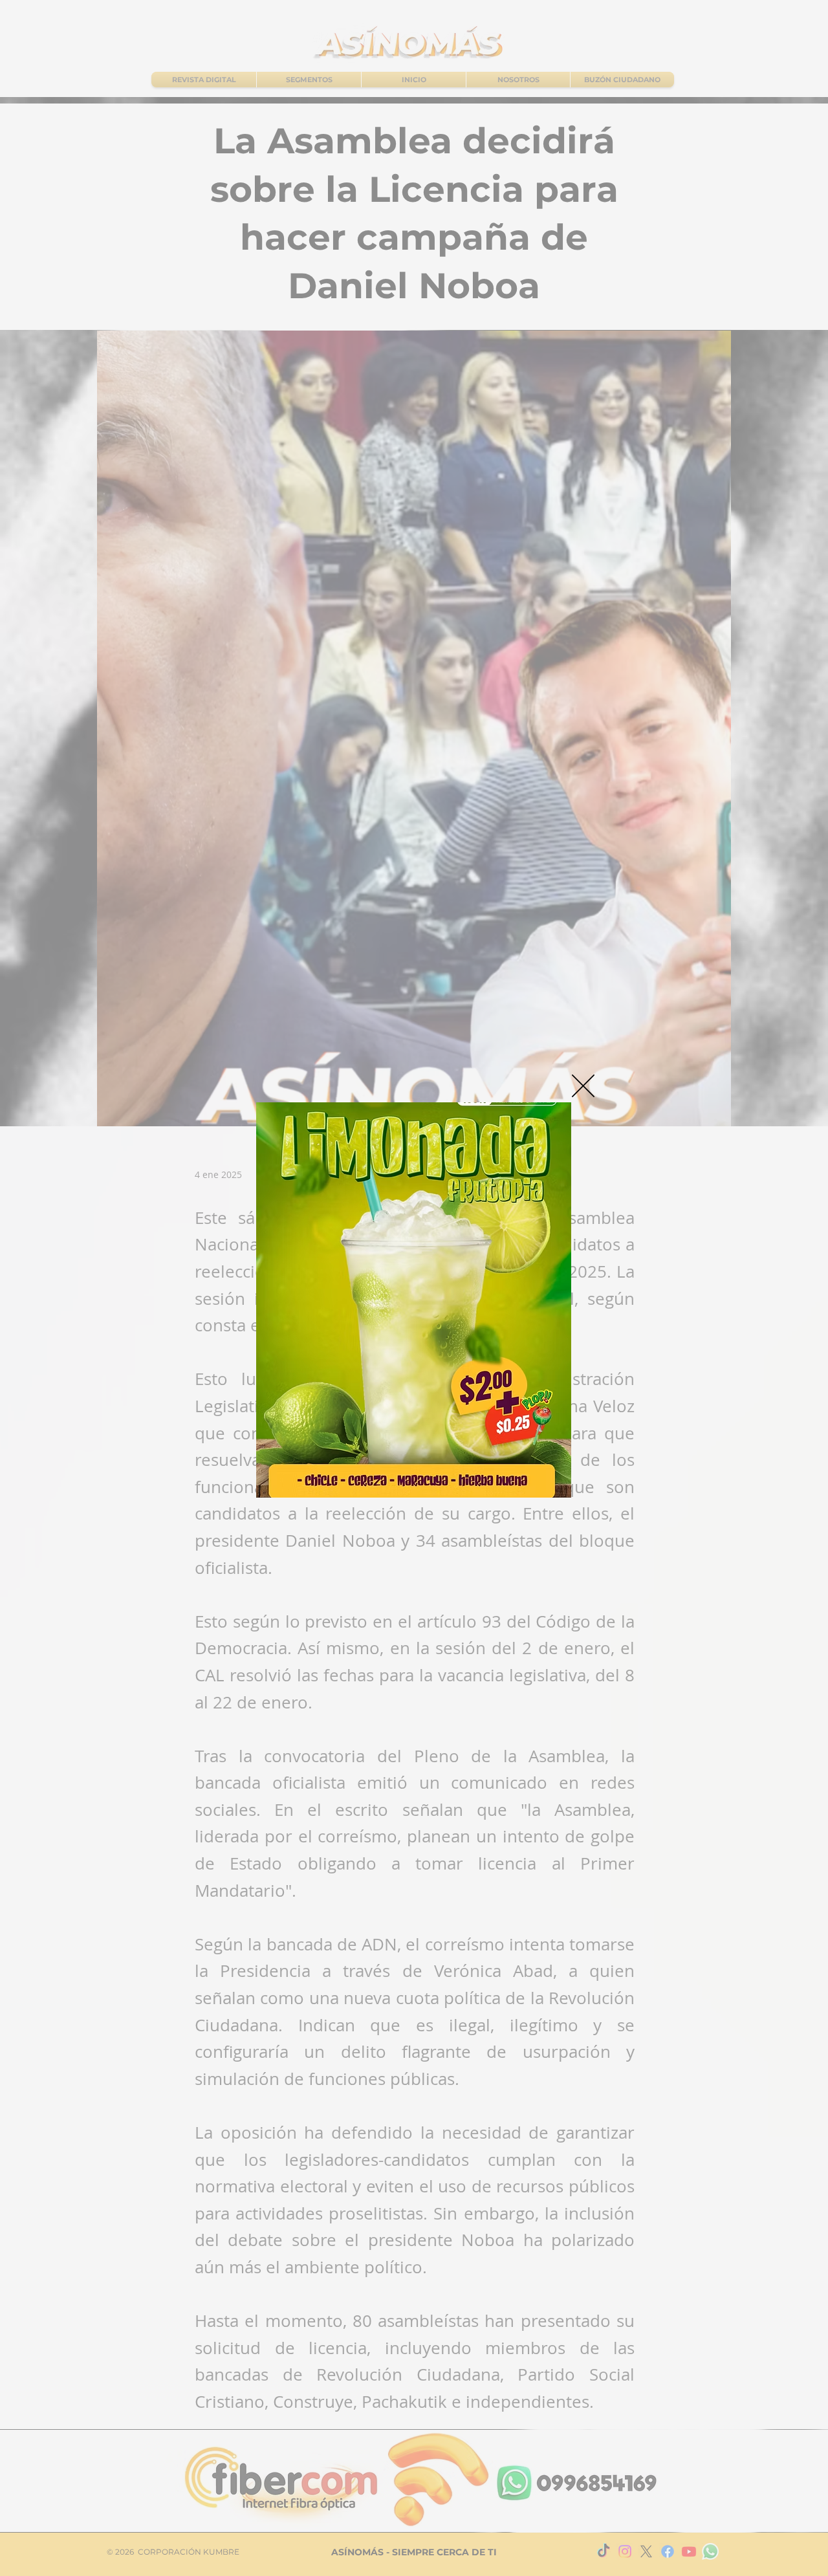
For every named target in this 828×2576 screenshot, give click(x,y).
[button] (583, 1086)
